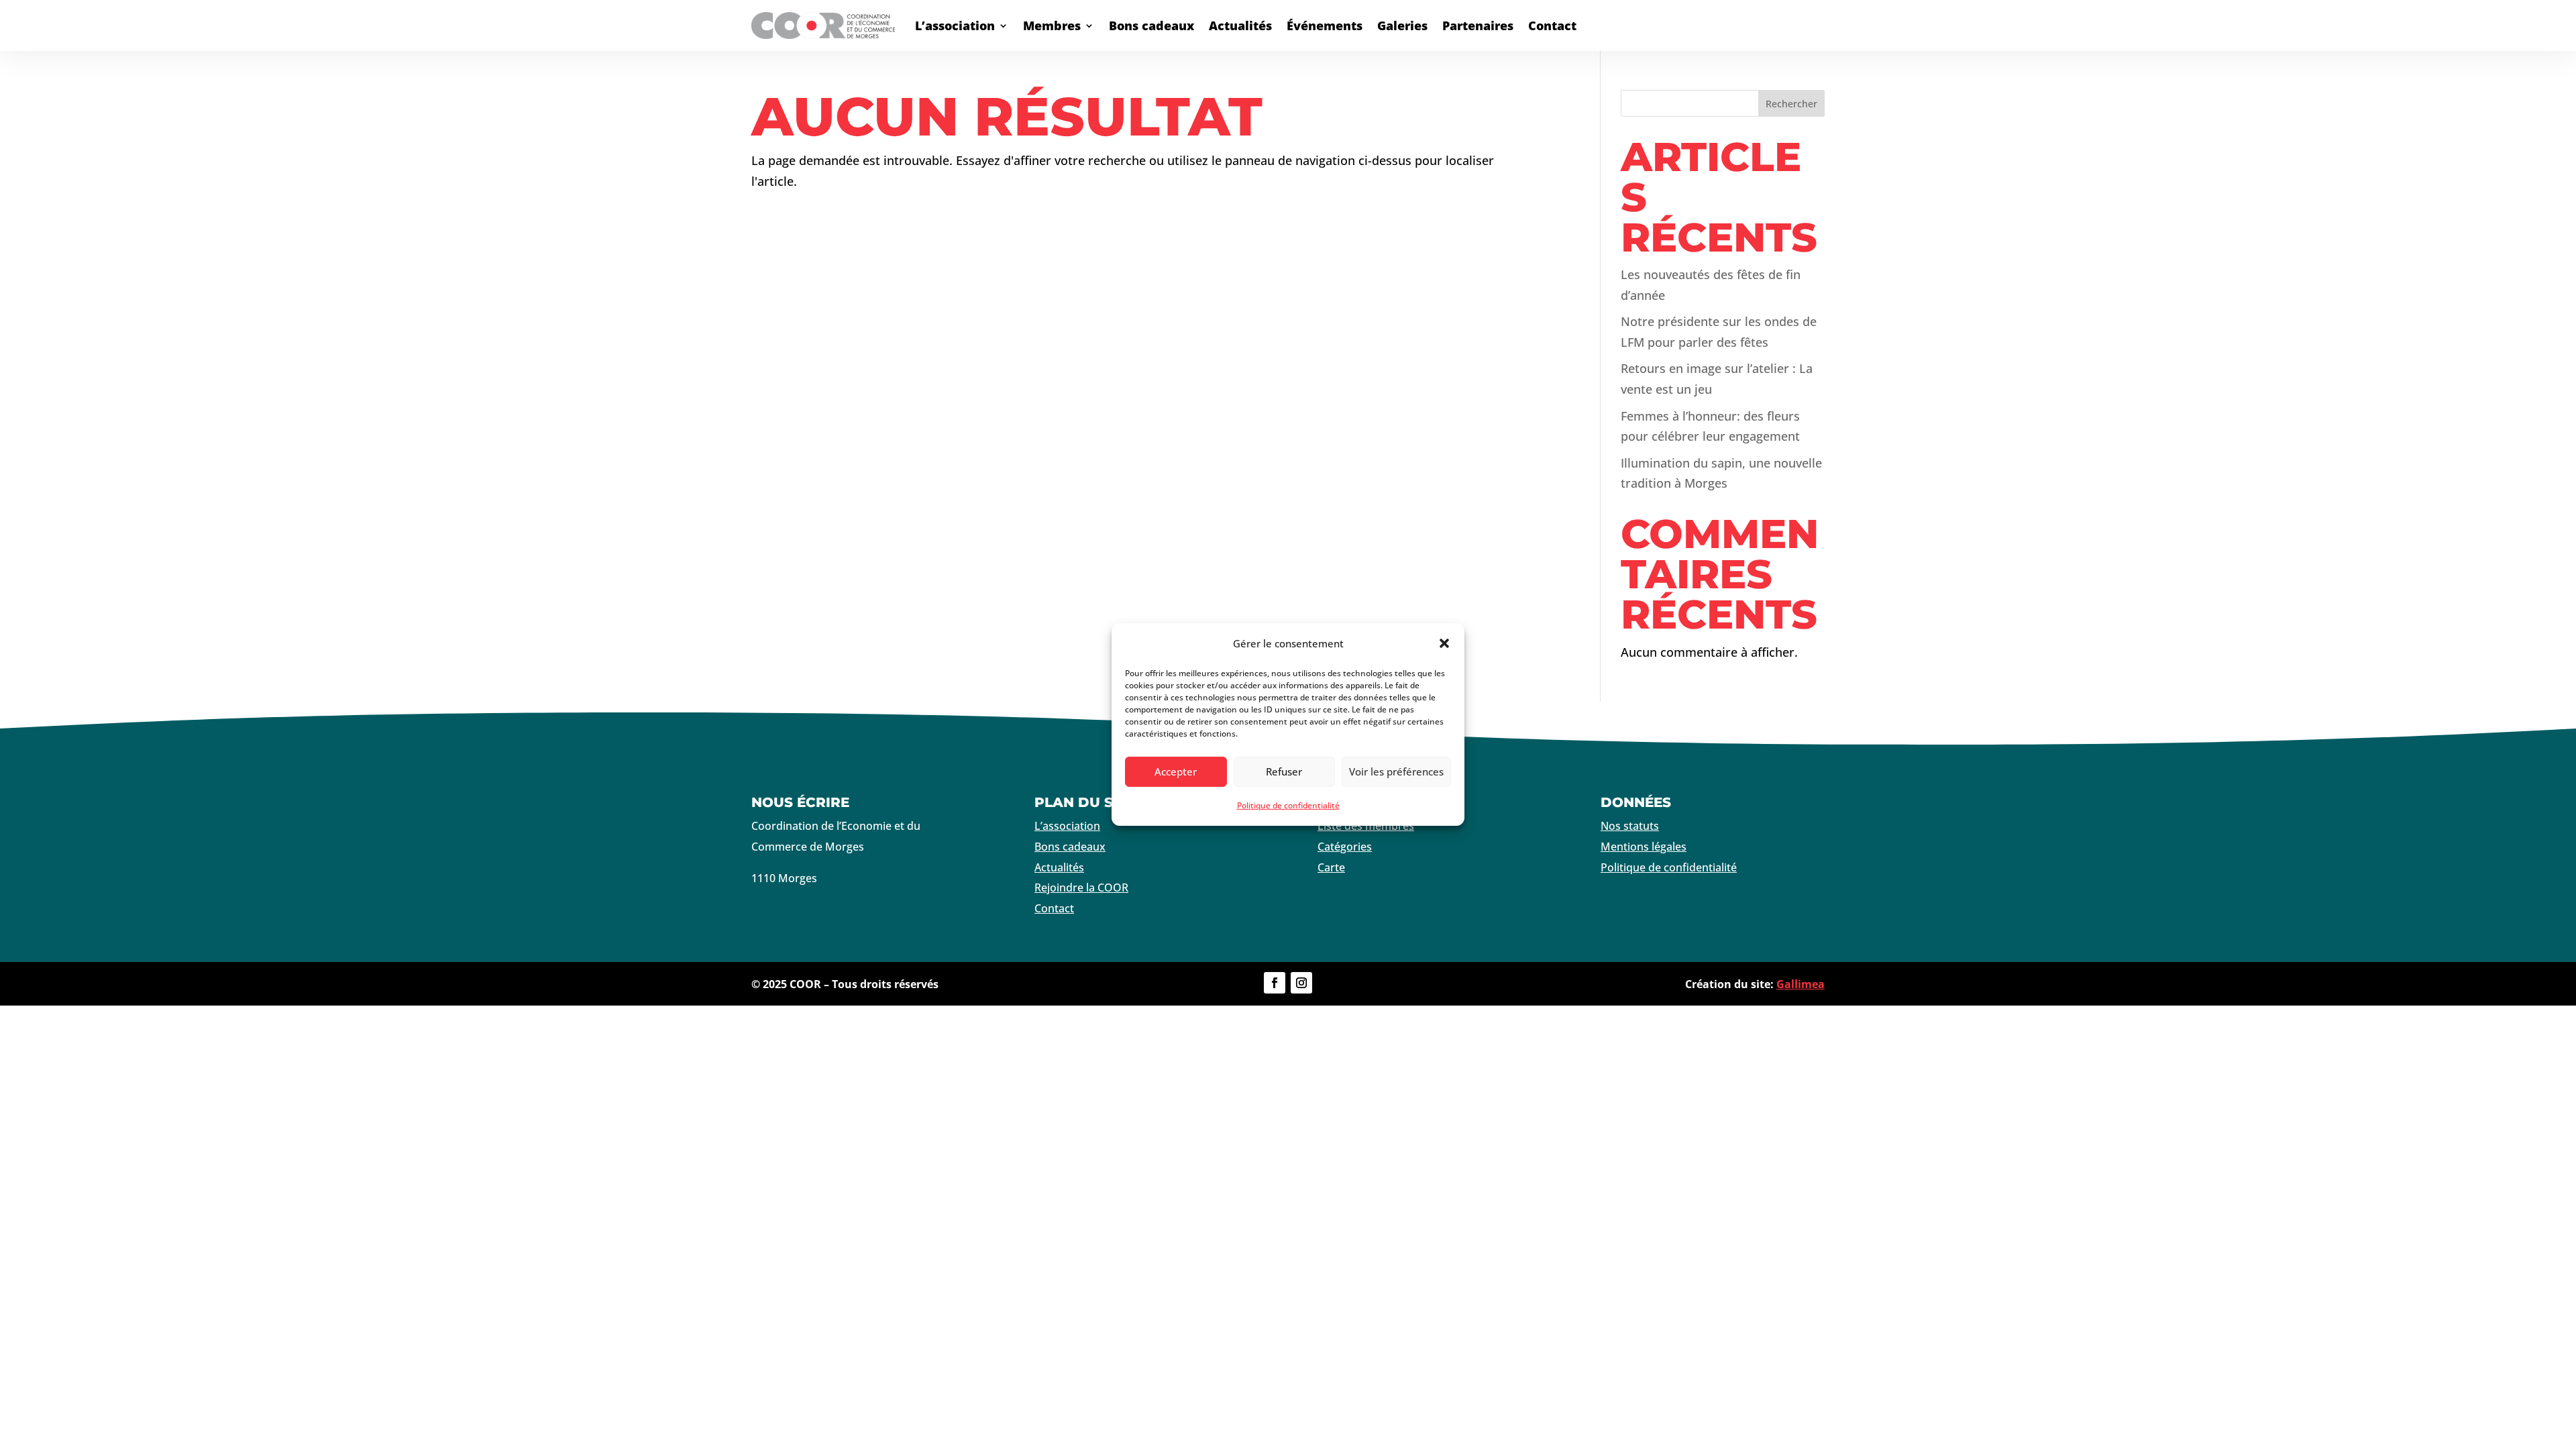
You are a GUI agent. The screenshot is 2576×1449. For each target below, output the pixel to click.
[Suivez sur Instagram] (1301, 983)
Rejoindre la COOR (1081, 888)
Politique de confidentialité (1288, 805)
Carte (1331, 867)
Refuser (1284, 771)
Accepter (1176, 771)
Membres (1052, 25)
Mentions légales (1644, 847)
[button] (1444, 643)
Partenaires (1478, 25)
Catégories (1345, 847)
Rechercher (1791, 104)
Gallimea (1801, 984)
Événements (1325, 25)
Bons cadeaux (1151, 25)
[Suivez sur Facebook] (1275, 983)
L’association (955, 25)
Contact (1552, 25)
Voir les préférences (1396, 771)
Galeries (1402, 25)
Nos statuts (1630, 826)
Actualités (1240, 25)
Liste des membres (1366, 826)
